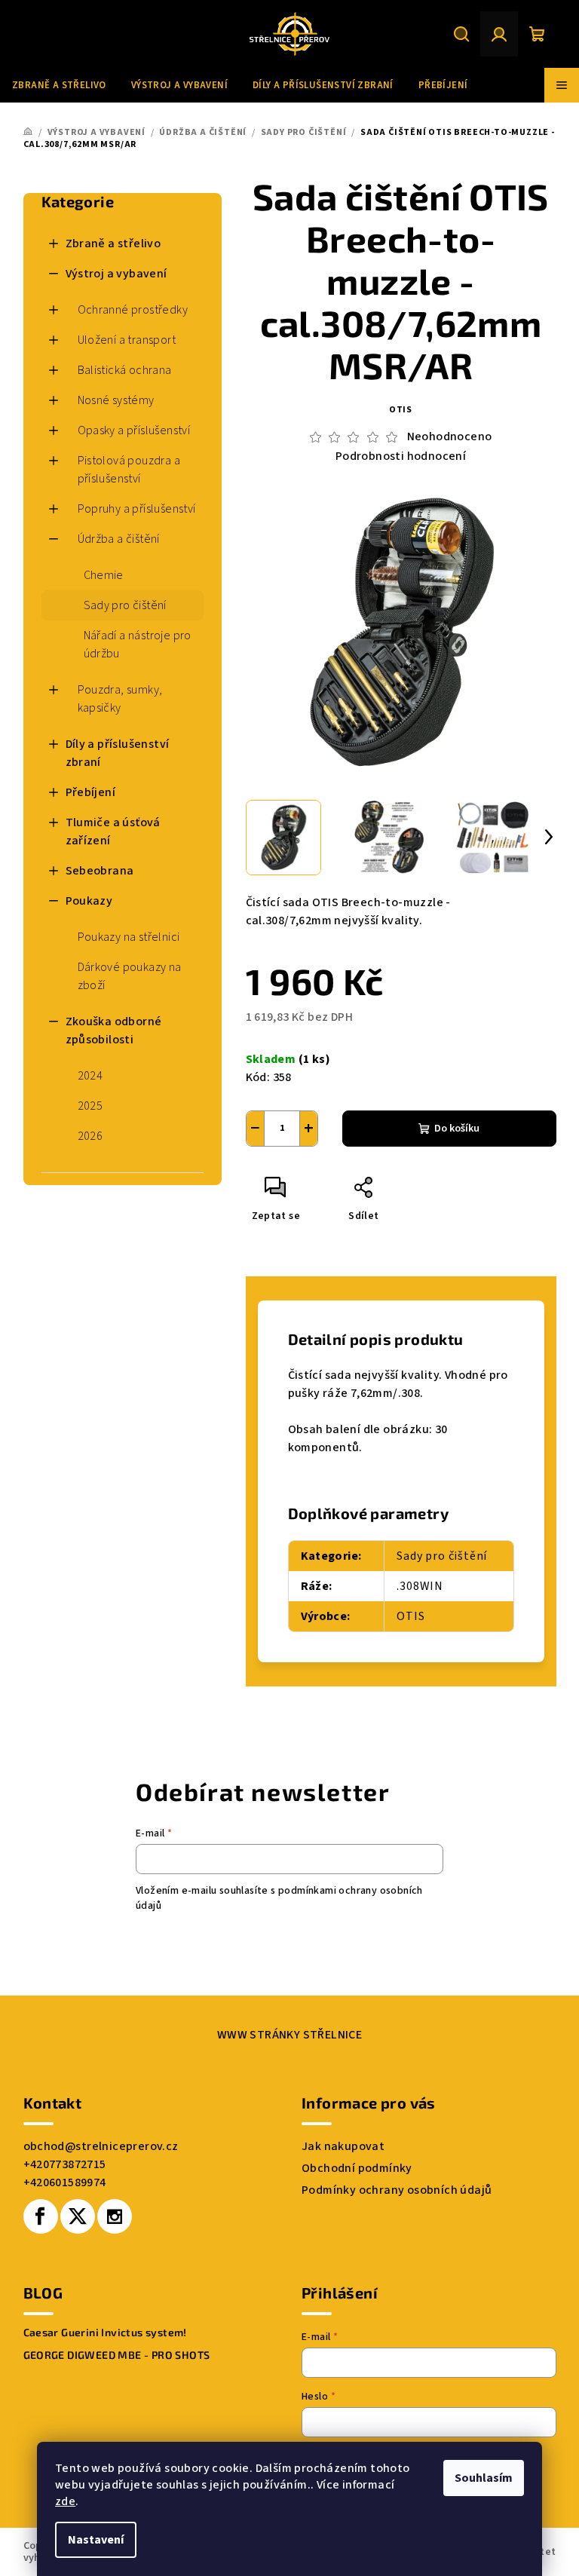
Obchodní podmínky (357, 2168)
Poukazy (89, 901)
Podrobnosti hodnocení (401, 456)
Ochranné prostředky (133, 310)
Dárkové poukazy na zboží (130, 976)
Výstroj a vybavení (116, 274)
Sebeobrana (100, 871)
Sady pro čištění (125, 605)
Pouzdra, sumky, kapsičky (120, 699)
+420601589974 (65, 2182)
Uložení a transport (127, 340)
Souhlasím (484, 2478)
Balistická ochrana (125, 370)
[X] (78, 2216)
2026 (90, 1136)
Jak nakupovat (343, 2146)
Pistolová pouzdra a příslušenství (129, 470)
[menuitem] (59, 85)
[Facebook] (41, 2216)
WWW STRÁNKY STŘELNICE (289, 2035)
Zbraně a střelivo (113, 244)
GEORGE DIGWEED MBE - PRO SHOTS (117, 2355)
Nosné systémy (116, 400)
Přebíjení (91, 792)
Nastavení (96, 2540)
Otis (401, 410)
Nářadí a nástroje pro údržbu (138, 645)
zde (65, 2501)
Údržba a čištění (119, 539)
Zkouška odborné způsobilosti (114, 1031)
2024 (90, 1076)
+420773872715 (65, 2164)
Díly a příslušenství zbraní (118, 753)
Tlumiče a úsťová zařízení (113, 832)
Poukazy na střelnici (129, 937)
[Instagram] (115, 2216)
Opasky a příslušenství (134, 430)
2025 (90, 1106)
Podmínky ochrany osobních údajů (397, 2190)
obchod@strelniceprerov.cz (101, 2146)
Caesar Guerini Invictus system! (105, 2332)
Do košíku (457, 1129)
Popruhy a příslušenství (137, 509)
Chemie (104, 575)
